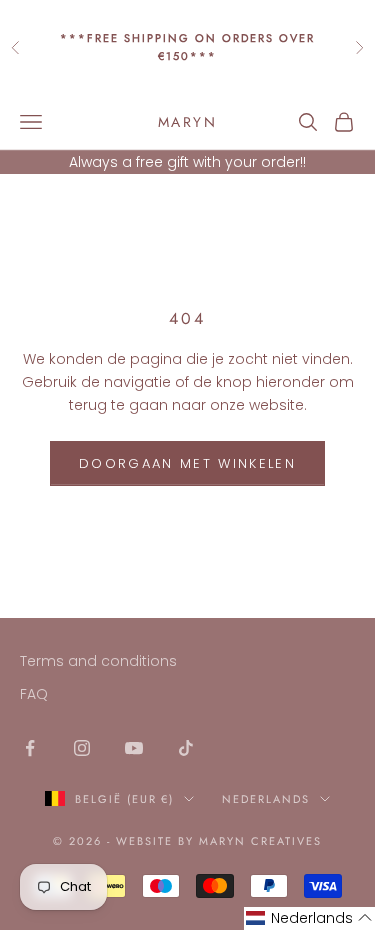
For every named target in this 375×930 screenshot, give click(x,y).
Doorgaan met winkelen (187, 463)
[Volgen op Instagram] (82, 748)
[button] (309, 918)
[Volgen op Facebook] (30, 748)
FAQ (34, 694)
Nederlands (266, 799)
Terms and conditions (98, 661)
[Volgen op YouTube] (134, 748)
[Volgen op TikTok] (186, 748)
